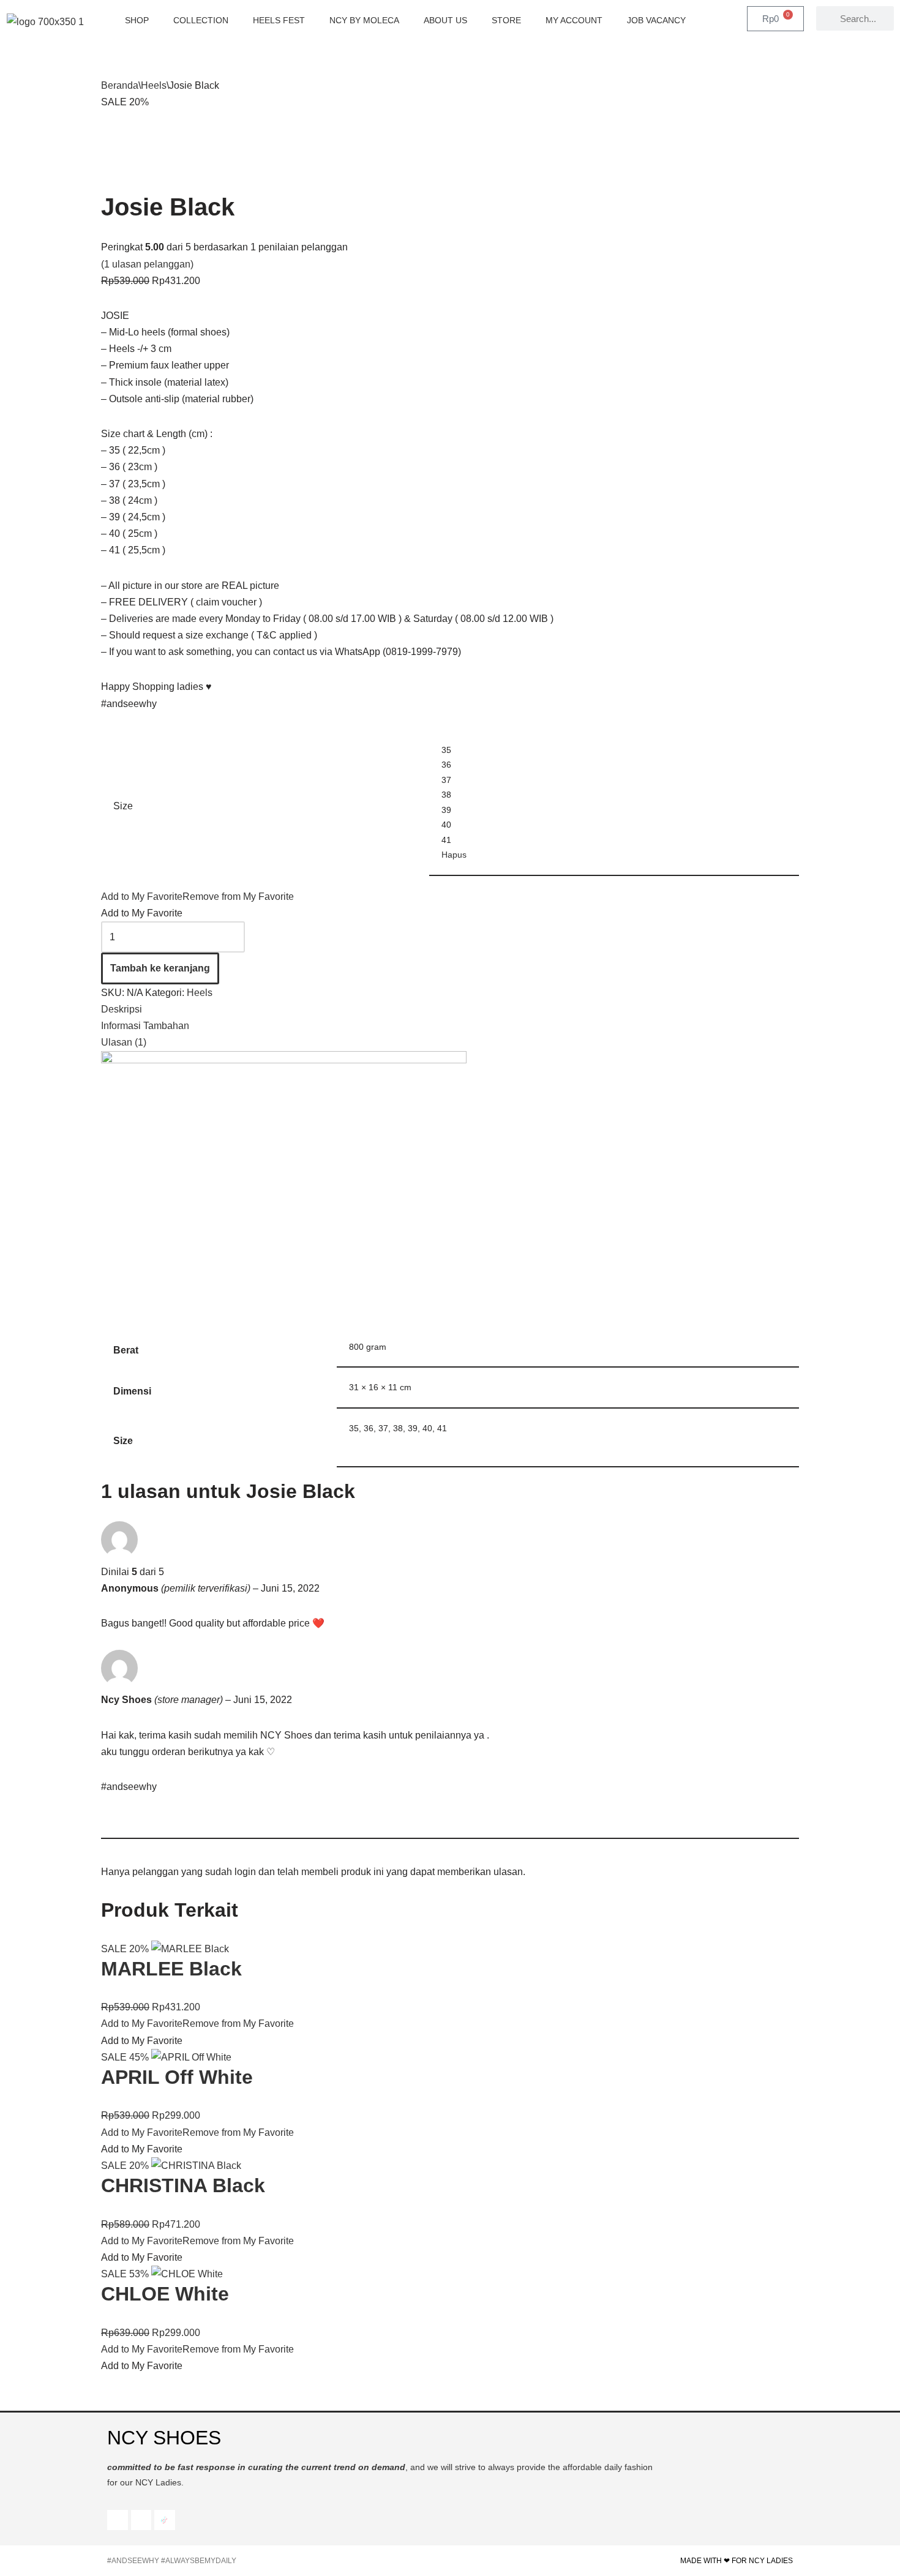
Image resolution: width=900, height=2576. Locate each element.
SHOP (137, 20)
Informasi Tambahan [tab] (145, 1026)
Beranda (120, 85)
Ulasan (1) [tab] (124, 1042)
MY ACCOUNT (574, 20)
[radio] (614, 750)
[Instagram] (141, 2520)
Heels (154, 85)
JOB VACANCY (656, 20)
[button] (197, 897)
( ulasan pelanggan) (147, 264)
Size (123, 806)
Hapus (454, 855)
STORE (506, 20)
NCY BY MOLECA (364, 20)
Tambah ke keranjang (160, 968)
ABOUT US (445, 20)
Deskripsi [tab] (122, 1009)
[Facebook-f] (118, 2520)
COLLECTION (201, 20)
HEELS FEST (279, 20)
